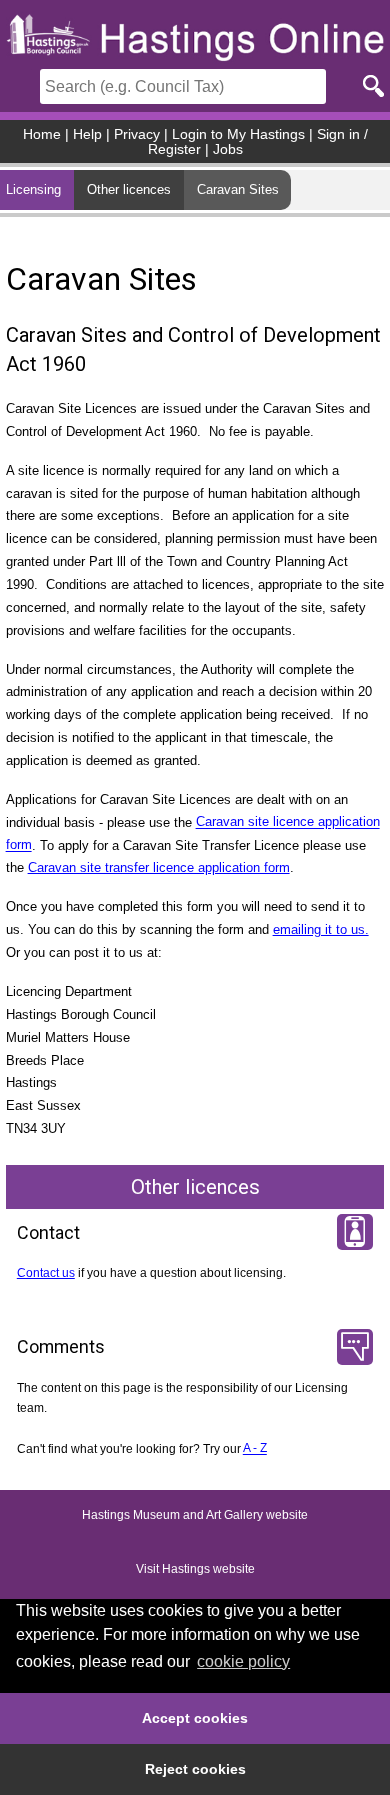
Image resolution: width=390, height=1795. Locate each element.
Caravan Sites (238, 189)
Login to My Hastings (238, 134)
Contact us (46, 1273)
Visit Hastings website (195, 1569)
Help (87, 134)
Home (42, 134)
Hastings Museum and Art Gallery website (195, 1515)
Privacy (137, 134)
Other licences (129, 189)
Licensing (33, 189)
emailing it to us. (321, 929)
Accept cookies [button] (195, 1718)
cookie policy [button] (243, 1661)
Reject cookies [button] (195, 1769)
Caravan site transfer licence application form (159, 867)
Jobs (228, 149)
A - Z (255, 1449)
